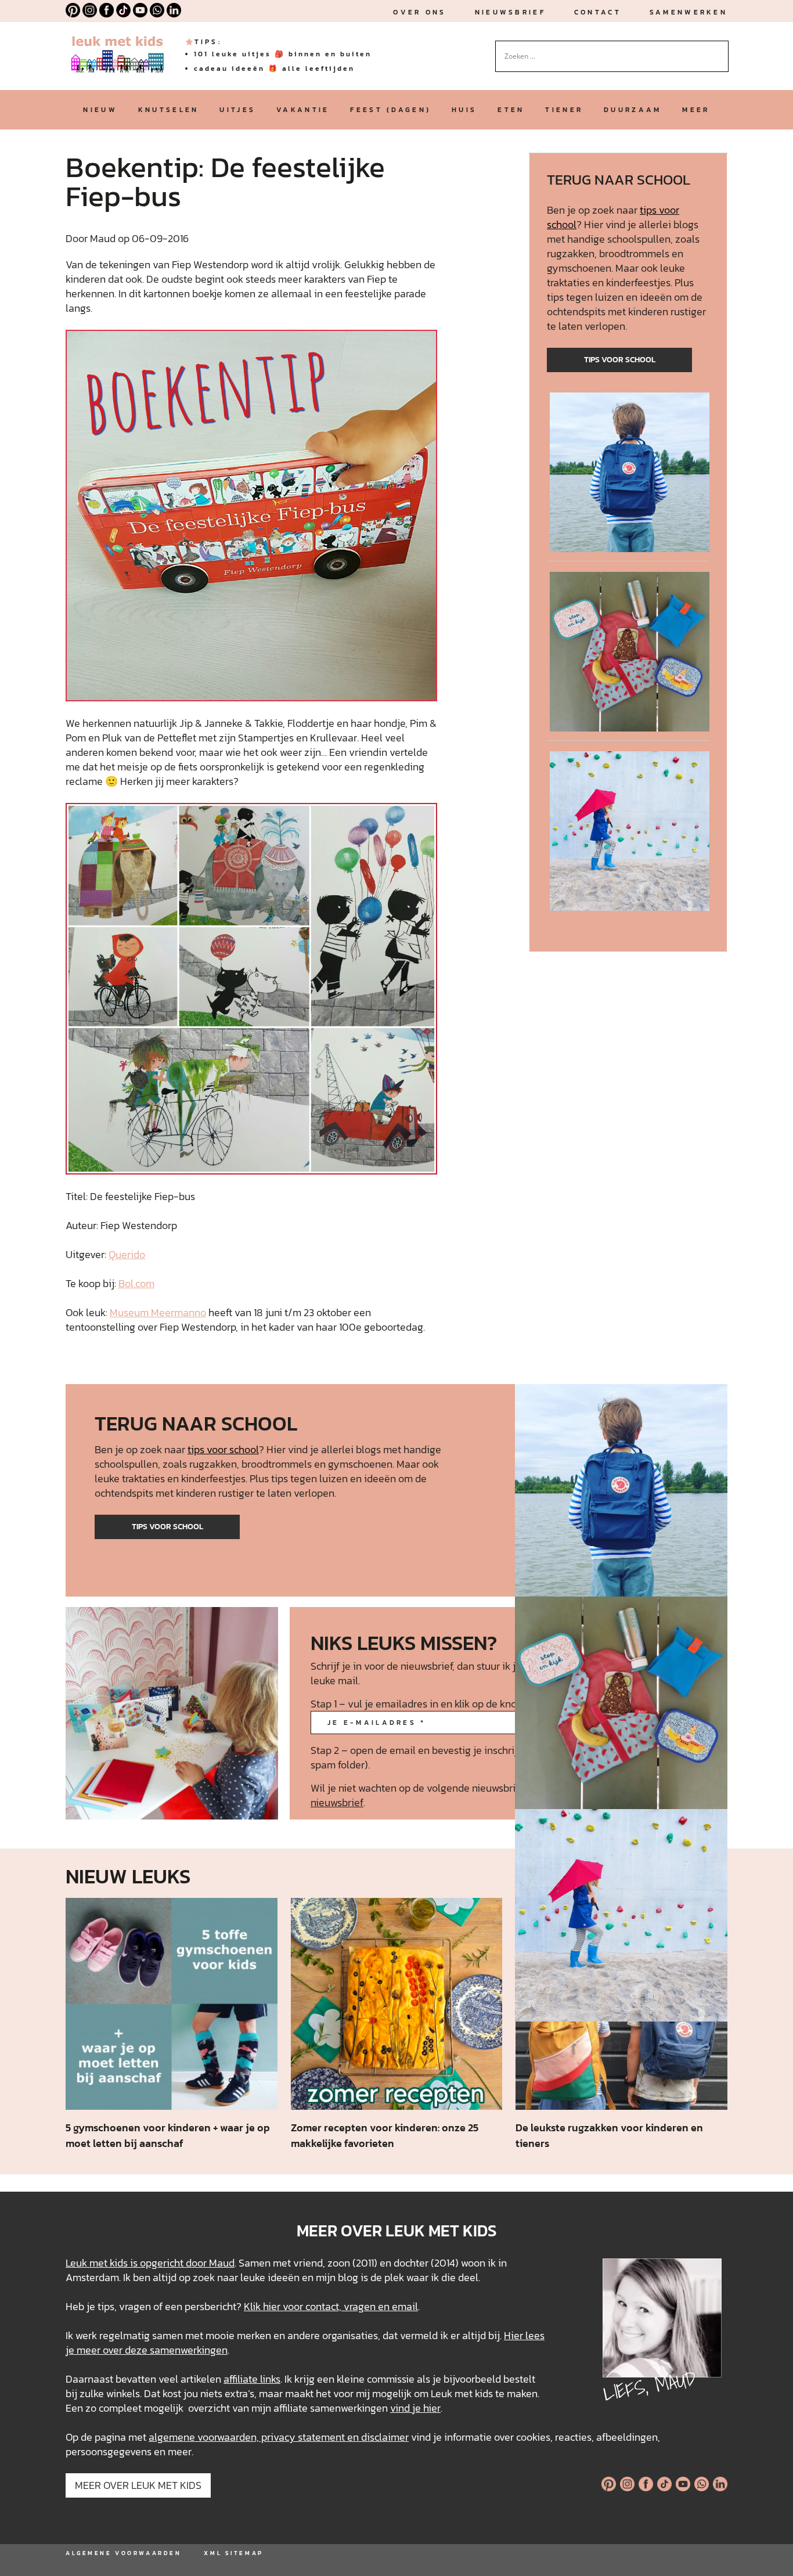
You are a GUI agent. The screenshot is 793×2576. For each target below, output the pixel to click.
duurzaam (632, 110)
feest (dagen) (390, 110)
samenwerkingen (189, 2350)
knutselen (169, 110)
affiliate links (252, 2379)
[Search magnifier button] (720, 49)
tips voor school (620, 360)
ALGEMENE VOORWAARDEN (123, 2553)
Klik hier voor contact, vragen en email (331, 2306)
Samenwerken (689, 12)
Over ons (419, 12)
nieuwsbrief (510, 12)
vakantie (303, 110)
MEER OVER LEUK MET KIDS (138, 2485)
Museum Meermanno (158, 1312)
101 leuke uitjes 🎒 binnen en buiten (283, 54)
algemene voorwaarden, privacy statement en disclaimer (279, 2437)
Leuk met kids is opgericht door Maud (150, 2263)
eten (511, 110)
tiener (564, 110)
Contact (598, 12)
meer (696, 110)
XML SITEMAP (233, 2553)
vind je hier (415, 2408)
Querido (127, 1254)
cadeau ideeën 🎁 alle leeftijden (274, 69)
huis (464, 110)
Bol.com (136, 1283)
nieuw (100, 110)
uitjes (237, 110)
